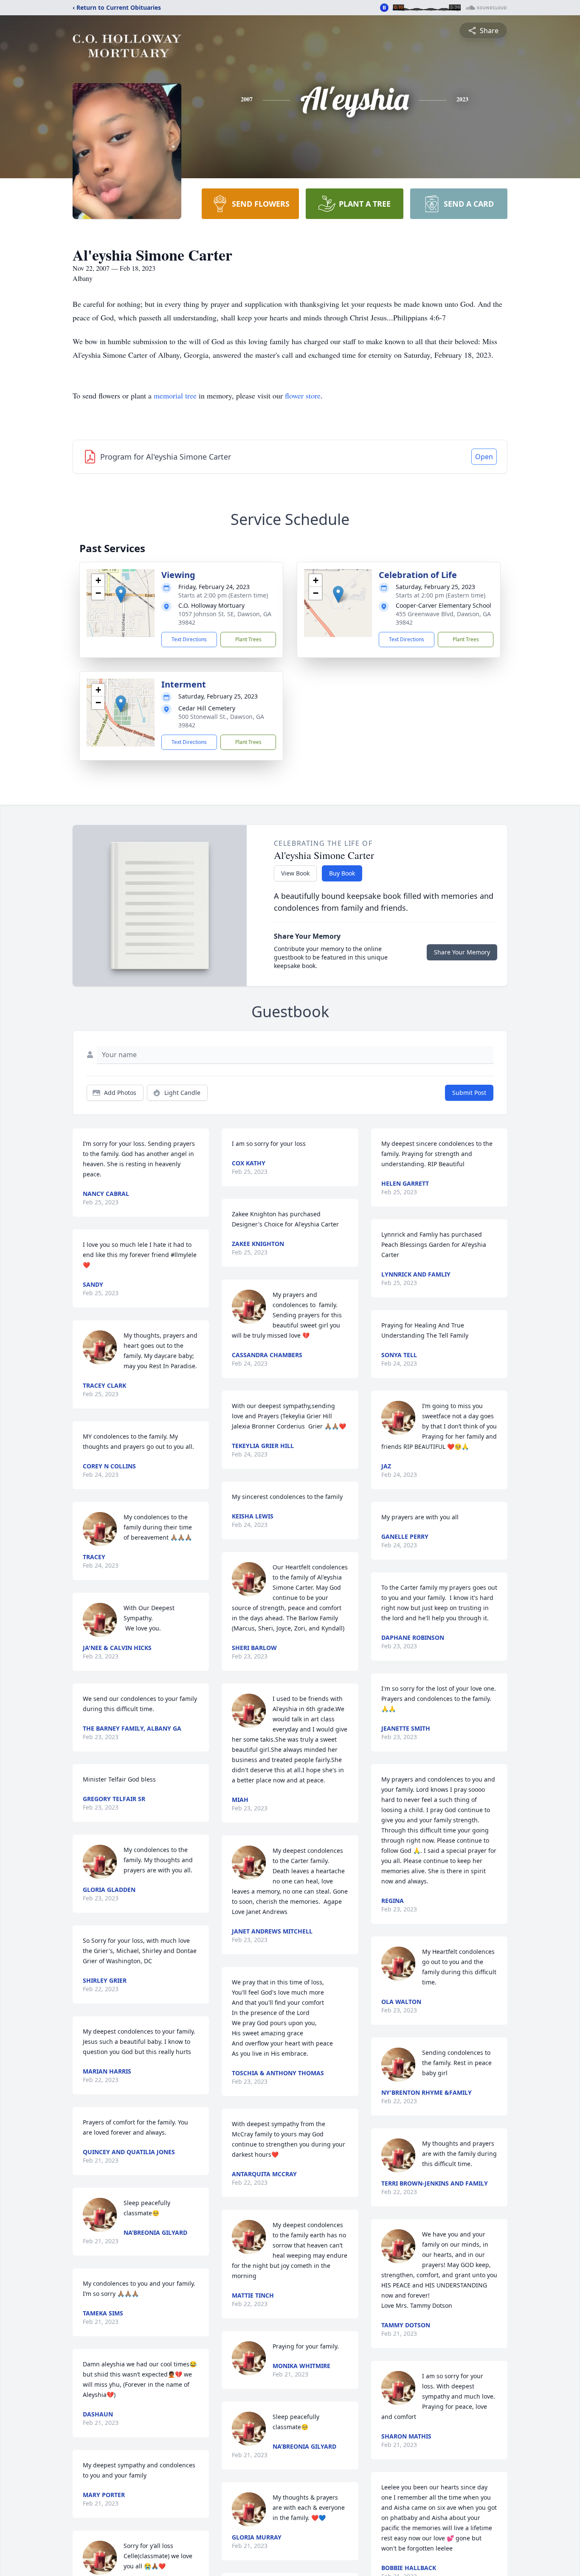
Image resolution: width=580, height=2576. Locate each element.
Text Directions (189, 639)
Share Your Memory (462, 952)
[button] (121, 594)
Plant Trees (248, 639)
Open (484, 457)
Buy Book (342, 873)
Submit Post (469, 1093)
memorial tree (175, 396)
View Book (295, 873)
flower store (303, 396)
